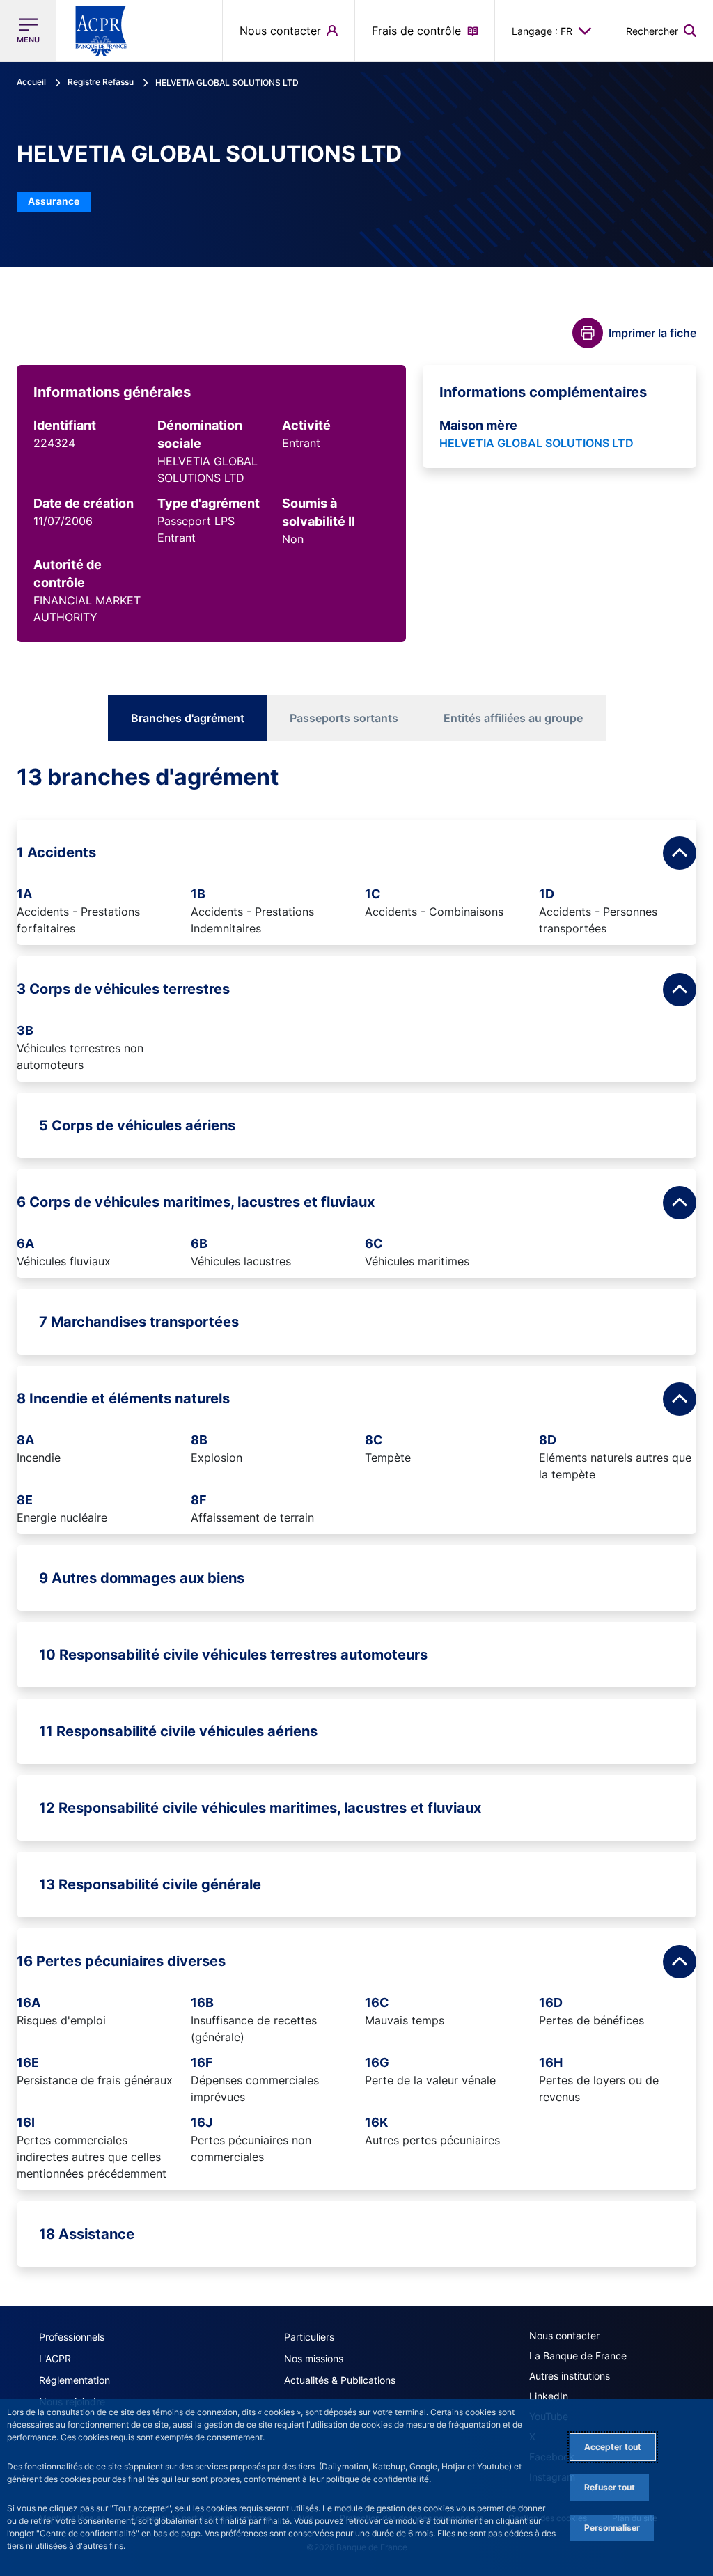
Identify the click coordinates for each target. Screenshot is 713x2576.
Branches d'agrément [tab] (188, 718)
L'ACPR (55, 2358)
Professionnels (72, 2337)
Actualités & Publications (340, 2380)
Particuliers (309, 2337)
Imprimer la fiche (652, 333)
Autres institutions (570, 2376)
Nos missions (314, 2358)
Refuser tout (610, 2487)
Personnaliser (612, 2528)
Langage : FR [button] (542, 31)
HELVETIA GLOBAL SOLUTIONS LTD (536, 443)
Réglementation (75, 2380)
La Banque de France (578, 2356)
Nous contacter (564, 2335)
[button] (661, 31)
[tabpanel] (356, 1515)
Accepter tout (613, 2447)
